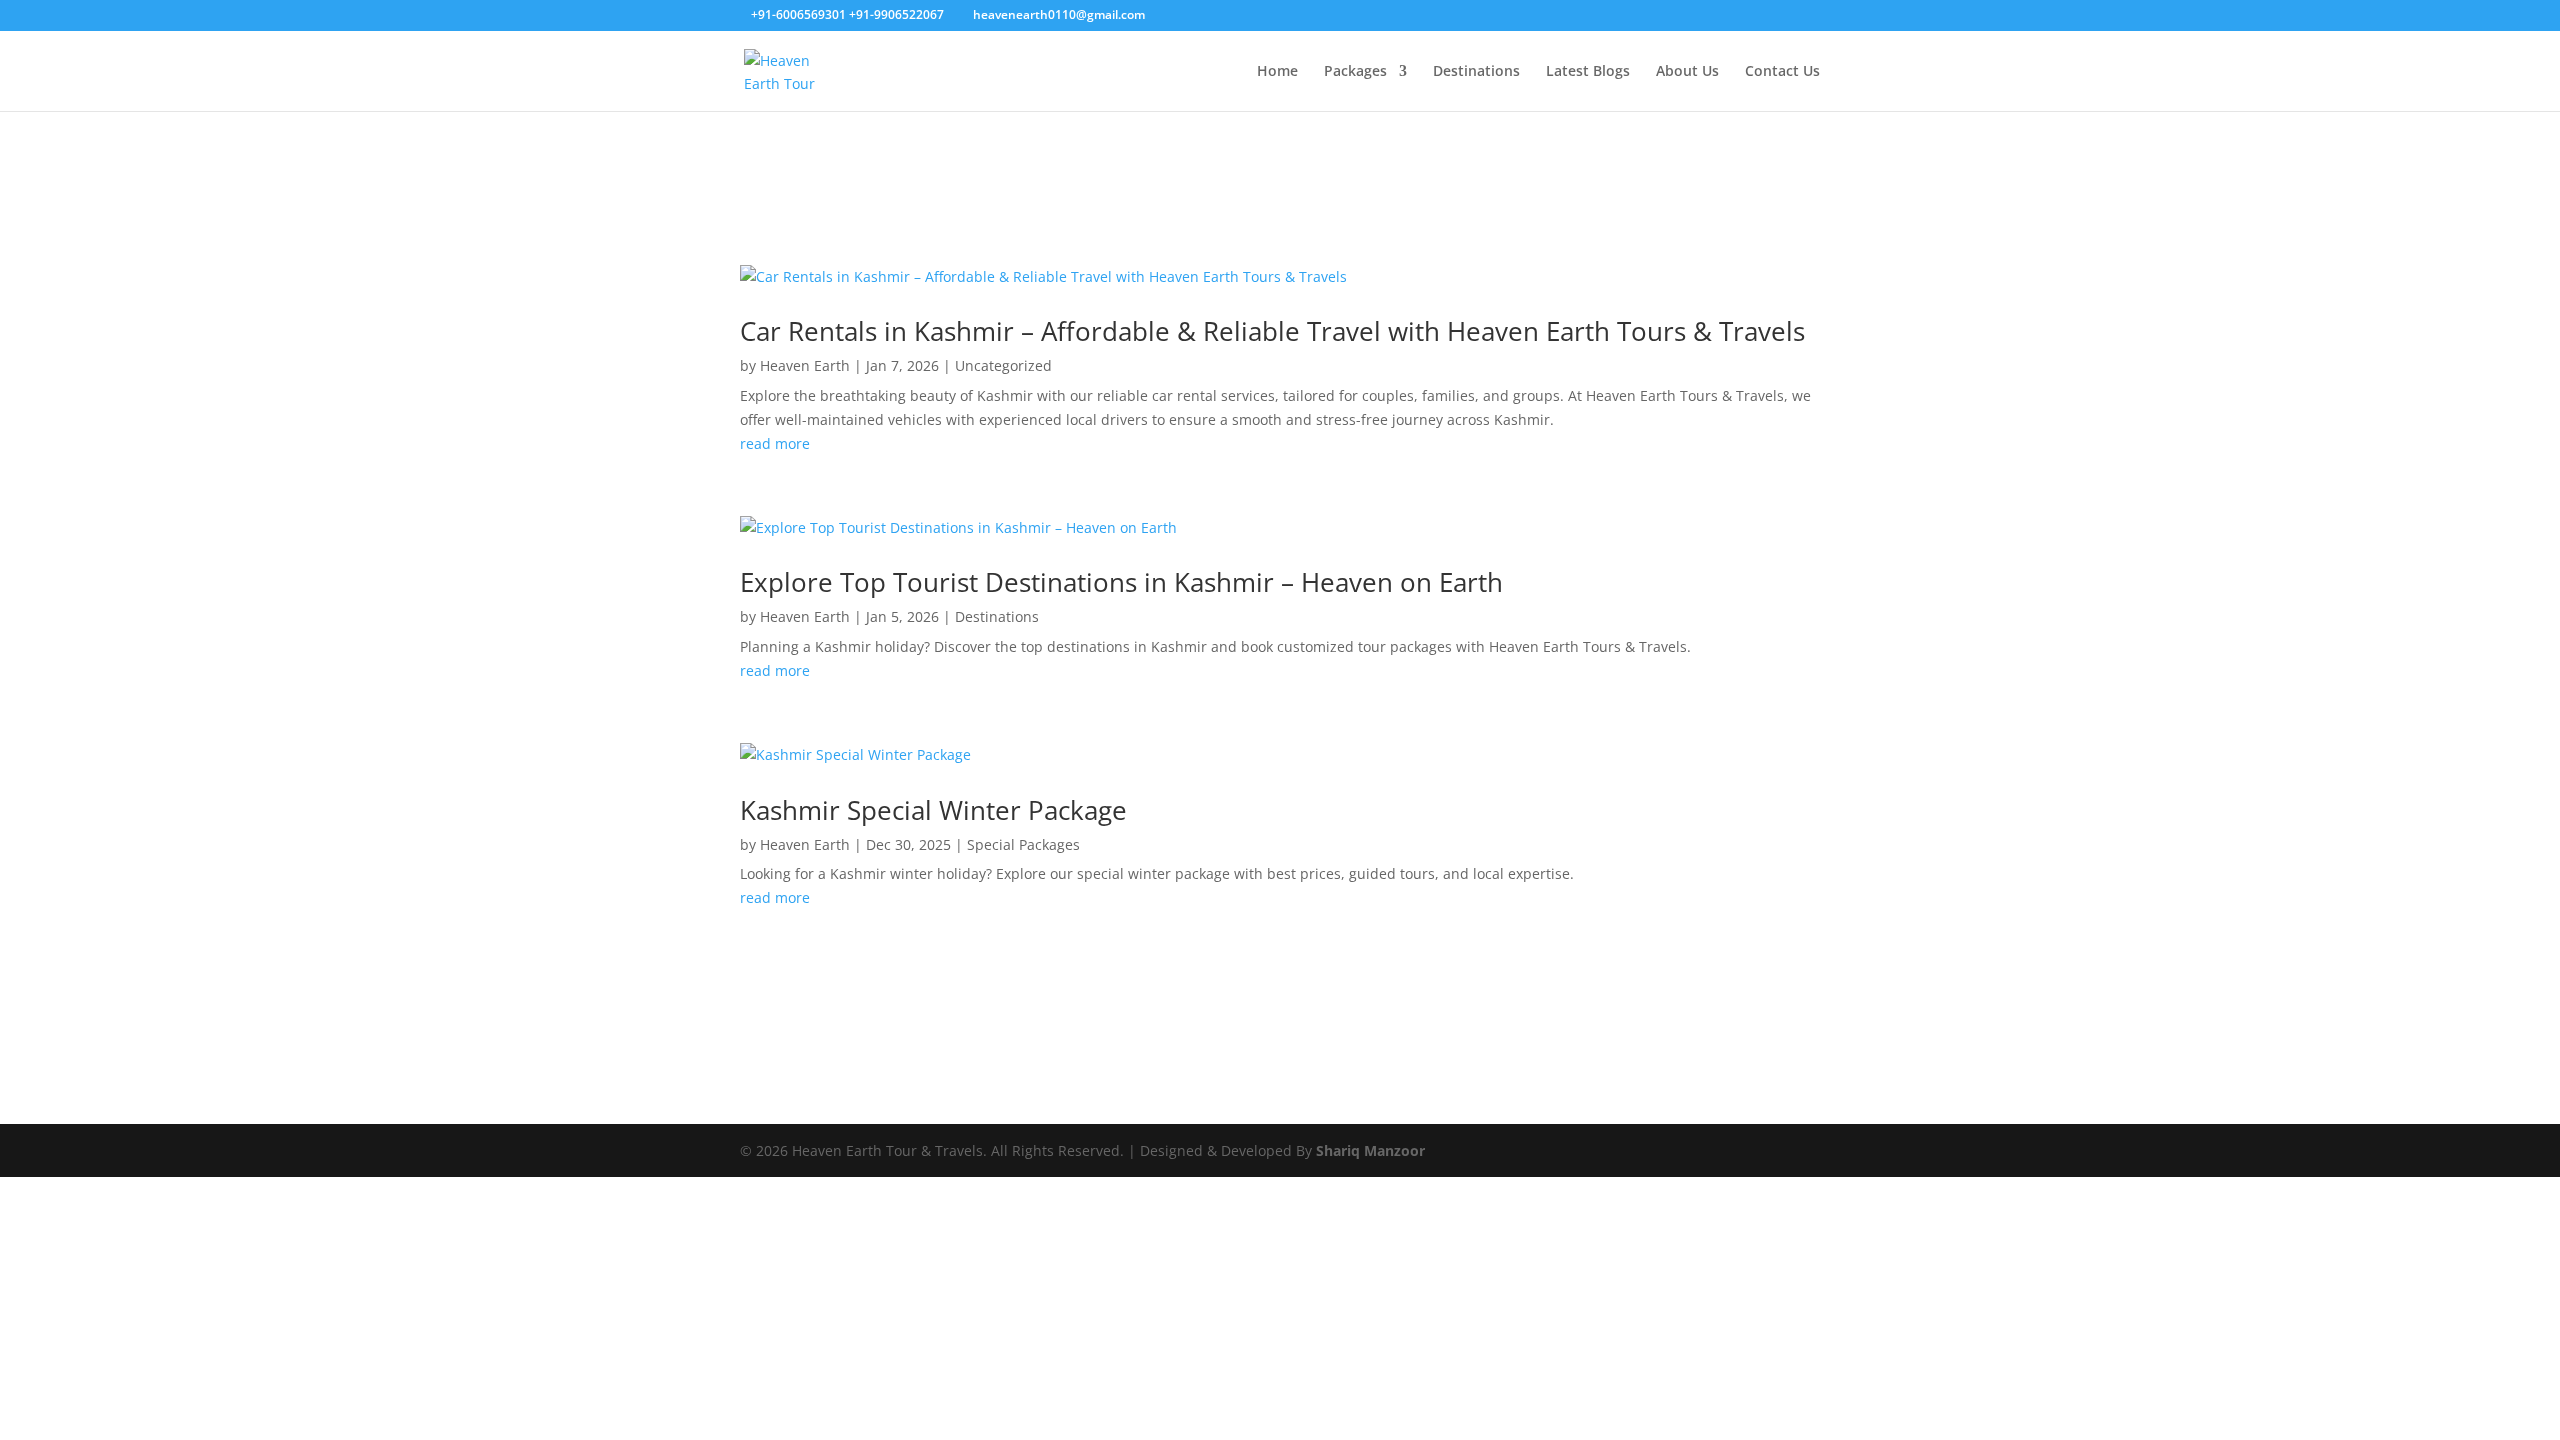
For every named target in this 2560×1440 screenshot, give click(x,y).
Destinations (1476, 72)
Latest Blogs (1588, 72)
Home (1277, 72)
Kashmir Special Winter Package (933, 810)
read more (775, 443)
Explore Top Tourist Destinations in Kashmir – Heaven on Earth (1121, 582)
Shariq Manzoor (1370, 1150)
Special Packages (1023, 844)
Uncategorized (1003, 365)
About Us (1687, 72)
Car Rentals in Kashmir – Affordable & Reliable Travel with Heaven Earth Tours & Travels (1272, 331)
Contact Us (1782, 72)
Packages (1355, 72)
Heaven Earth (805, 365)
